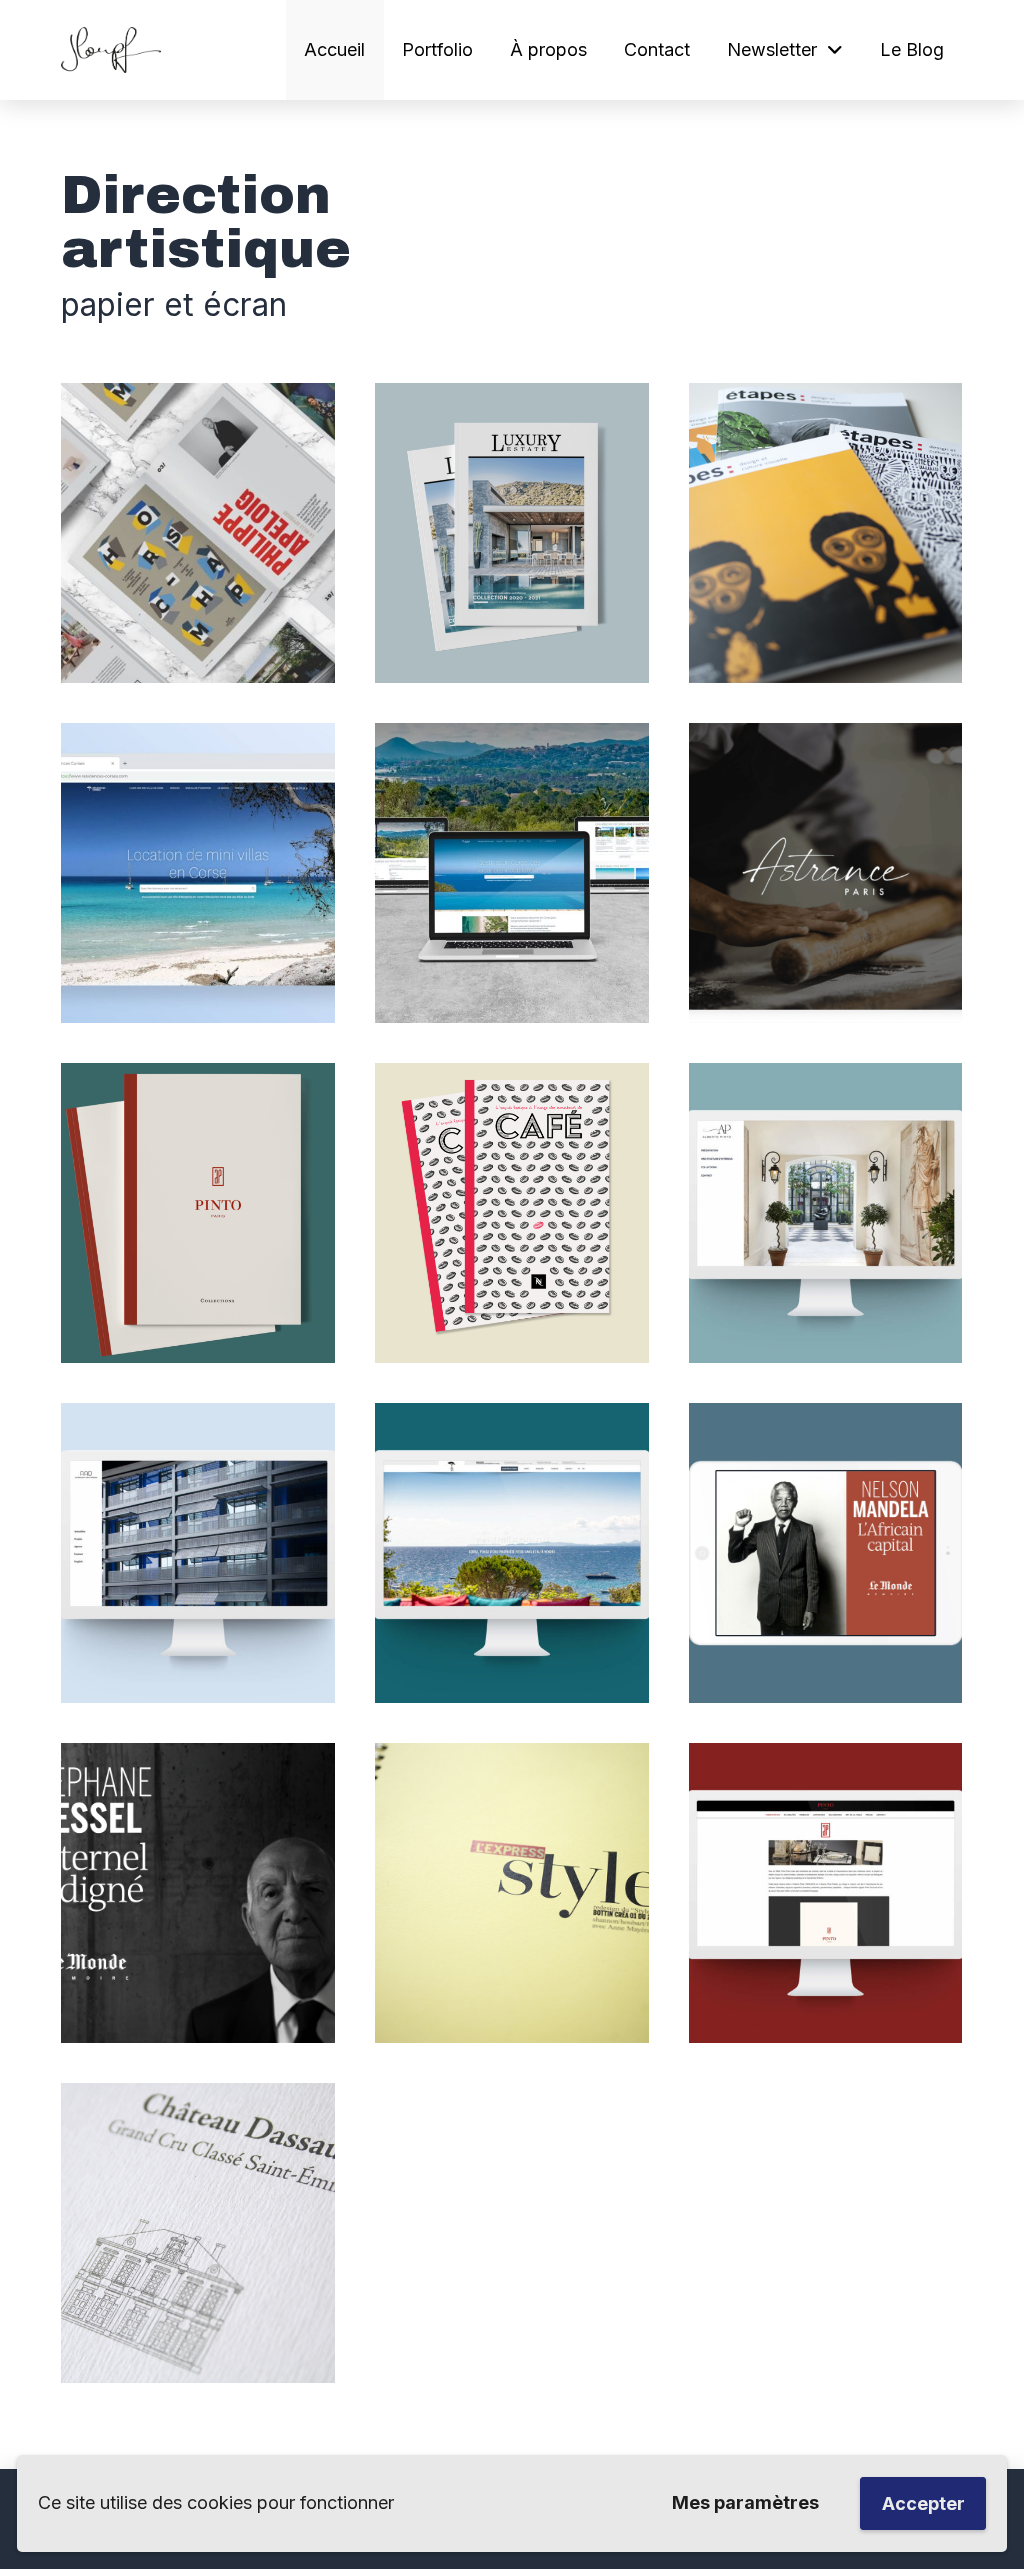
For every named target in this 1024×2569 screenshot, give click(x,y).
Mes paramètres (745, 2502)
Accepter (923, 2503)
